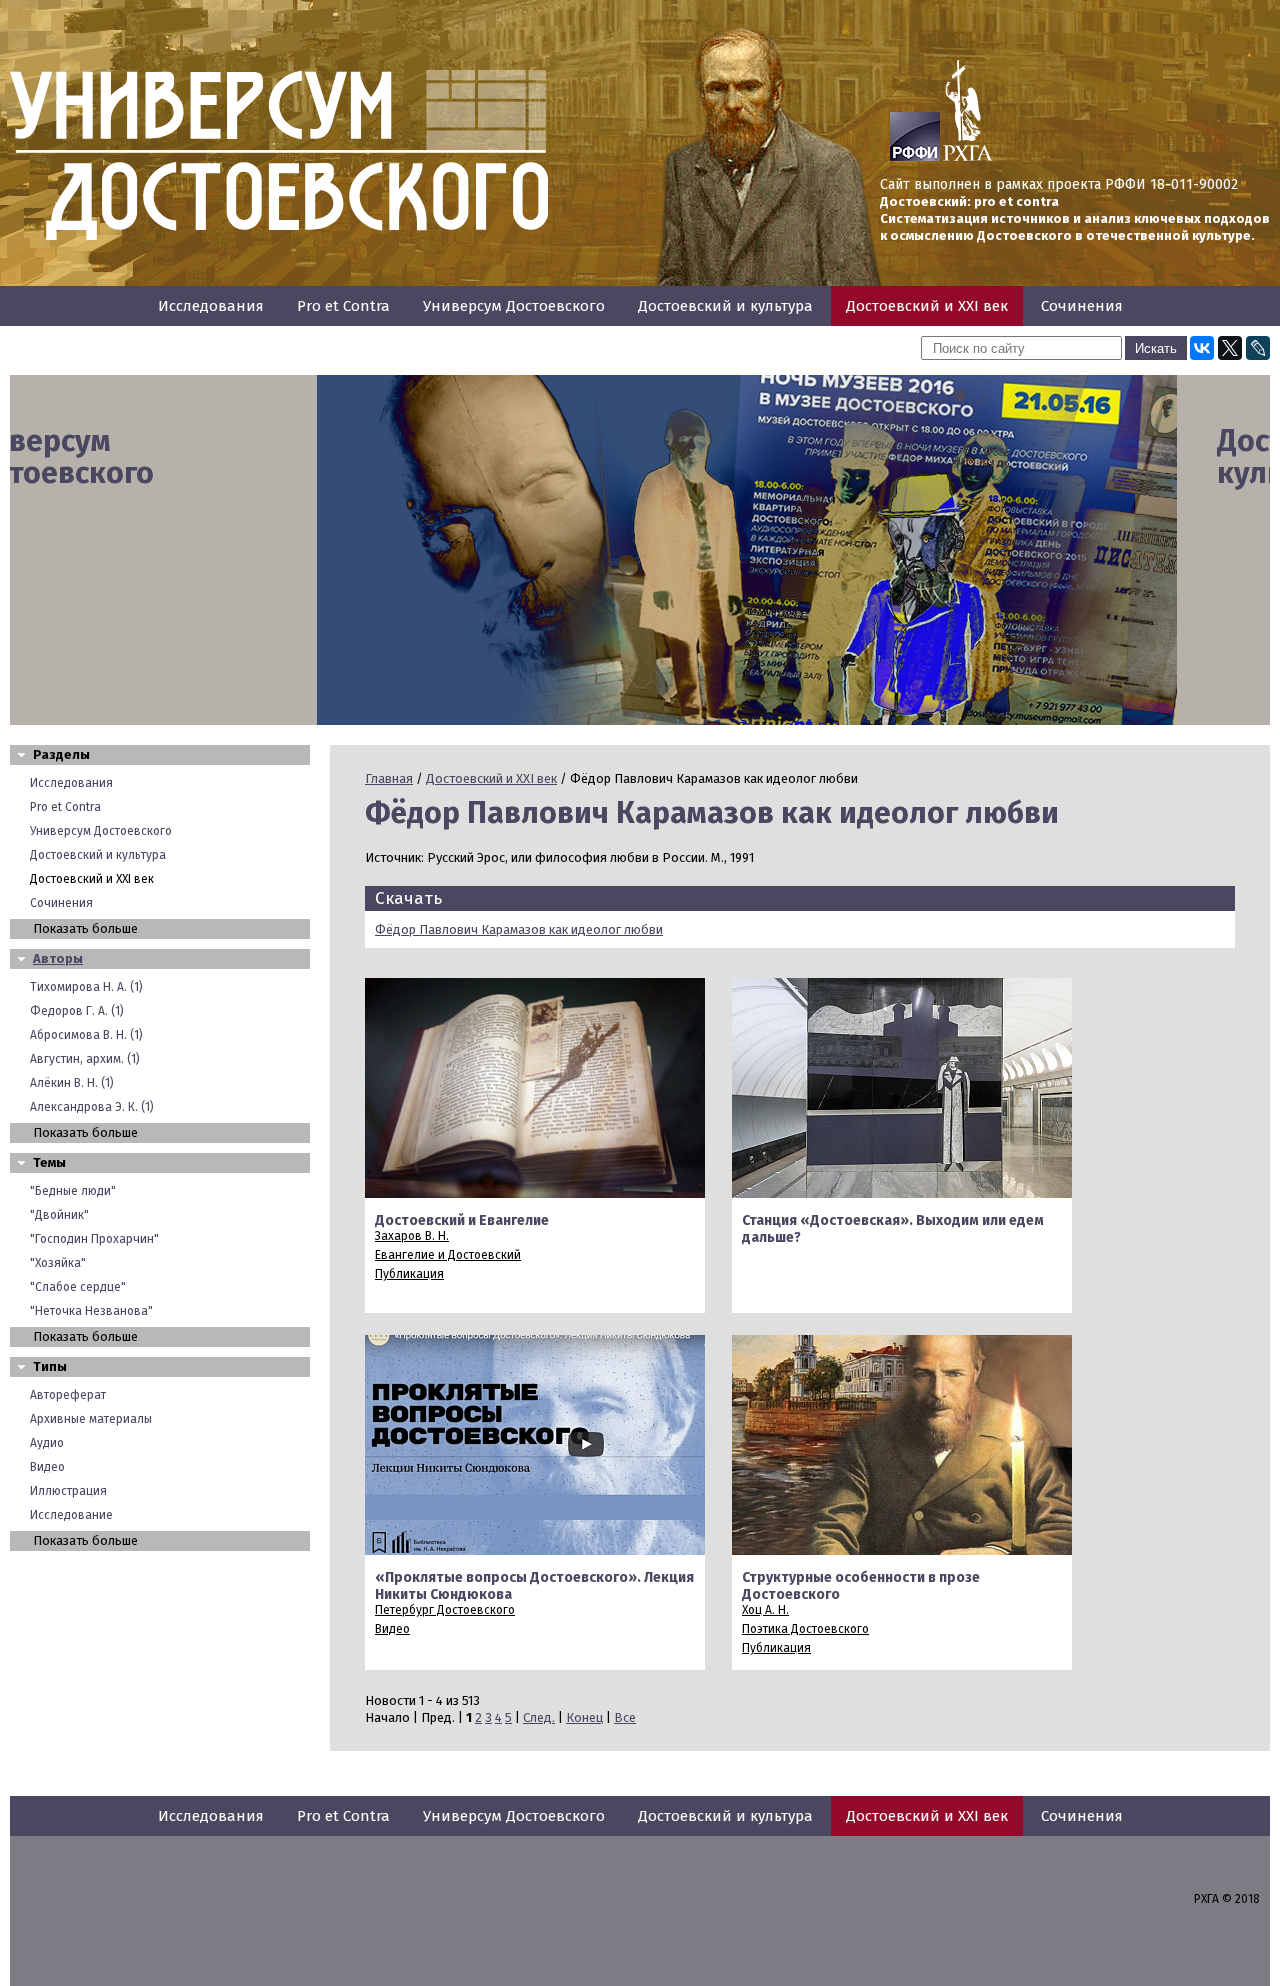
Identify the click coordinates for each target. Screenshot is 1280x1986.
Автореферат (68, 1395)
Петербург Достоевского (445, 1610)
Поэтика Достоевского (805, 1629)
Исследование (71, 1515)
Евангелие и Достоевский (448, 1255)
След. (539, 1717)
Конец (584, 1717)
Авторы (58, 958)
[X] (1230, 348)
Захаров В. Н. (412, 1236)
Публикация (409, 1274)
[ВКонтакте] (1202, 348)
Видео (47, 1467)
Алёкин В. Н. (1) (72, 1083)
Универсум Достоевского (514, 306)
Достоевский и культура (725, 306)
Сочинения (1082, 306)
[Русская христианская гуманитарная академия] (968, 157)
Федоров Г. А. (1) (77, 1011)
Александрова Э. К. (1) (92, 1107)
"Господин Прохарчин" (94, 1239)
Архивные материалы (91, 1419)
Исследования (211, 306)
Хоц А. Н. (765, 1610)
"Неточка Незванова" (91, 1311)
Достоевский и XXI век (927, 306)
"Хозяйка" (58, 1263)
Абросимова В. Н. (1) (86, 1035)
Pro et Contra (343, 306)
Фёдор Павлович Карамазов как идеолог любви (519, 929)
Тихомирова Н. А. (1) (86, 987)
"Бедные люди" (73, 1191)
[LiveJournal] (1258, 348)
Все (625, 1717)
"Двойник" (59, 1215)
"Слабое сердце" (78, 1287)
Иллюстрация (68, 1491)
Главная (389, 778)
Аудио (47, 1443)
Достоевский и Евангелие (462, 1220)
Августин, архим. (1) (85, 1059)
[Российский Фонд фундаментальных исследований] (915, 157)
